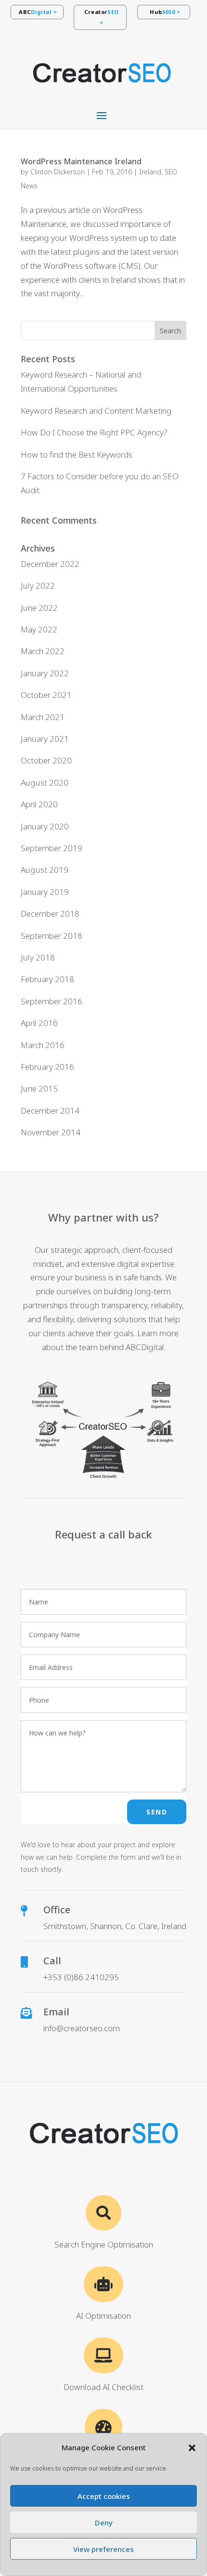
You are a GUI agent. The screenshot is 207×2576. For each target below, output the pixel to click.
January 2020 (45, 826)
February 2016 (47, 1067)
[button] (192, 2448)
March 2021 (43, 717)
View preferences (103, 2549)
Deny (104, 2523)
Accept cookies (104, 2496)
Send (157, 1812)
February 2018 (47, 979)
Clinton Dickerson (58, 172)
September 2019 (52, 848)
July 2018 (38, 957)
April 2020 (39, 804)
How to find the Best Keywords (77, 454)
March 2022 (43, 651)
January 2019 (45, 892)
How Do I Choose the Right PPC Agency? (94, 432)
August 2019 (45, 870)
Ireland (150, 172)
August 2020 (45, 782)
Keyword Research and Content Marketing (96, 411)
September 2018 (52, 936)
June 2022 (39, 608)
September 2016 (52, 1001)
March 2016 (43, 1045)
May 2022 (39, 629)
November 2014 (51, 1132)
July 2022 (38, 585)
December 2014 (50, 1111)
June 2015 (39, 1088)
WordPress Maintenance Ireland (81, 161)
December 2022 (50, 564)
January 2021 (45, 739)
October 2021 (46, 695)
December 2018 (50, 913)
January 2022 (45, 673)
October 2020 (46, 760)
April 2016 (39, 1023)
